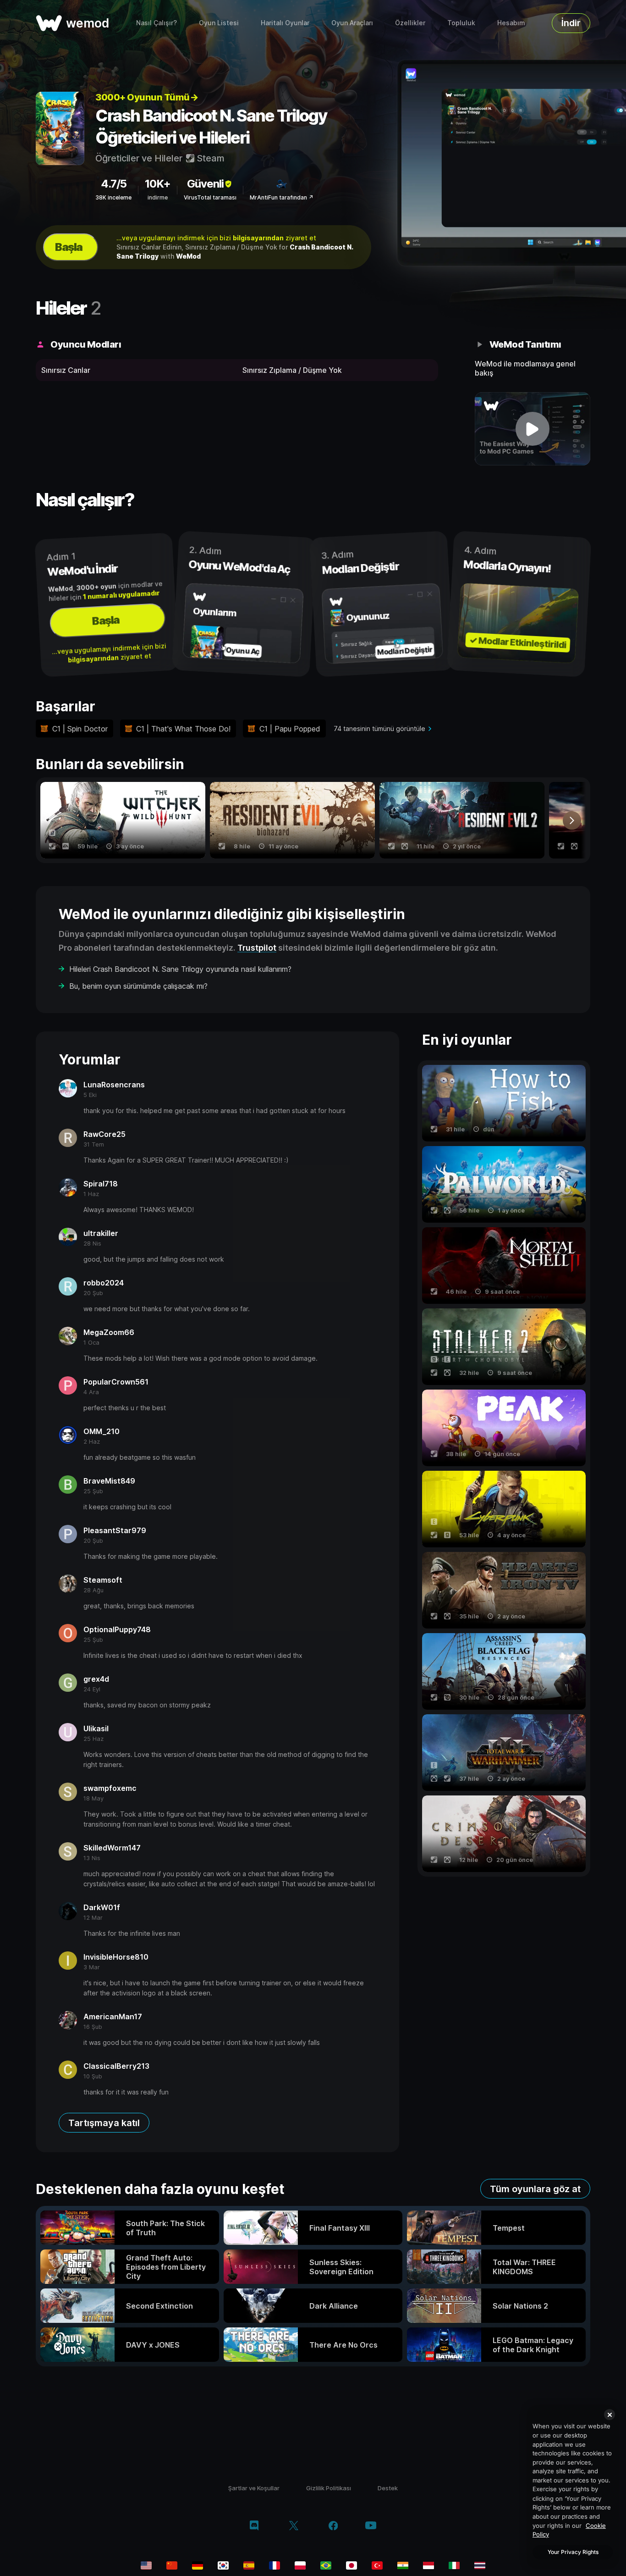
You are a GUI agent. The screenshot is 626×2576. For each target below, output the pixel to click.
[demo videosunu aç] (533, 429)
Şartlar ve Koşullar (254, 2488)
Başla (69, 247)
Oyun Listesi (219, 23)
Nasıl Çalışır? (156, 23)
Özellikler (410, 23)
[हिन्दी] (403, 2565)
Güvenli (205, 184)
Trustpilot (257, 948)
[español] (249, 2565)
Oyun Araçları (352, 23)
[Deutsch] (198, 2565)
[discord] (254, 2526)
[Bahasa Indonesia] (428, 2565)
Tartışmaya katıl (104, 2123)
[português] (326, 2565)
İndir (571, 23)
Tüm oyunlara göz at (535, 2189)
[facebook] (333, 2526)
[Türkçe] (377, 2565)
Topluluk (461, 23)
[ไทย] (480, 2565)
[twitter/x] (294, 2526)
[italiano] (454, 2565)
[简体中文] (172, 2565)
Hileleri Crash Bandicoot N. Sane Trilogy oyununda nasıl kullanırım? (180, 969)
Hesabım (511, 23)
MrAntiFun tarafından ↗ (282, 197)
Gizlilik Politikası (329, 2488)
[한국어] (223, 2565)
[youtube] (371, 2526)
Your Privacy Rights (573, 2552)
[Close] (610, 2415)
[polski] (300, 2565)
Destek (388, 2488)
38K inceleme (113, 197)
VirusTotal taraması (210, 197)
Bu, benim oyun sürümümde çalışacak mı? (138, 986)
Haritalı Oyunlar (285, 23)
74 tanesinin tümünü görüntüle (379, 728)
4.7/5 (114, 184)
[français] (275, 2565)
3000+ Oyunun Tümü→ (147, 97)
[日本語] (351, 2565)
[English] (146, 2565)
